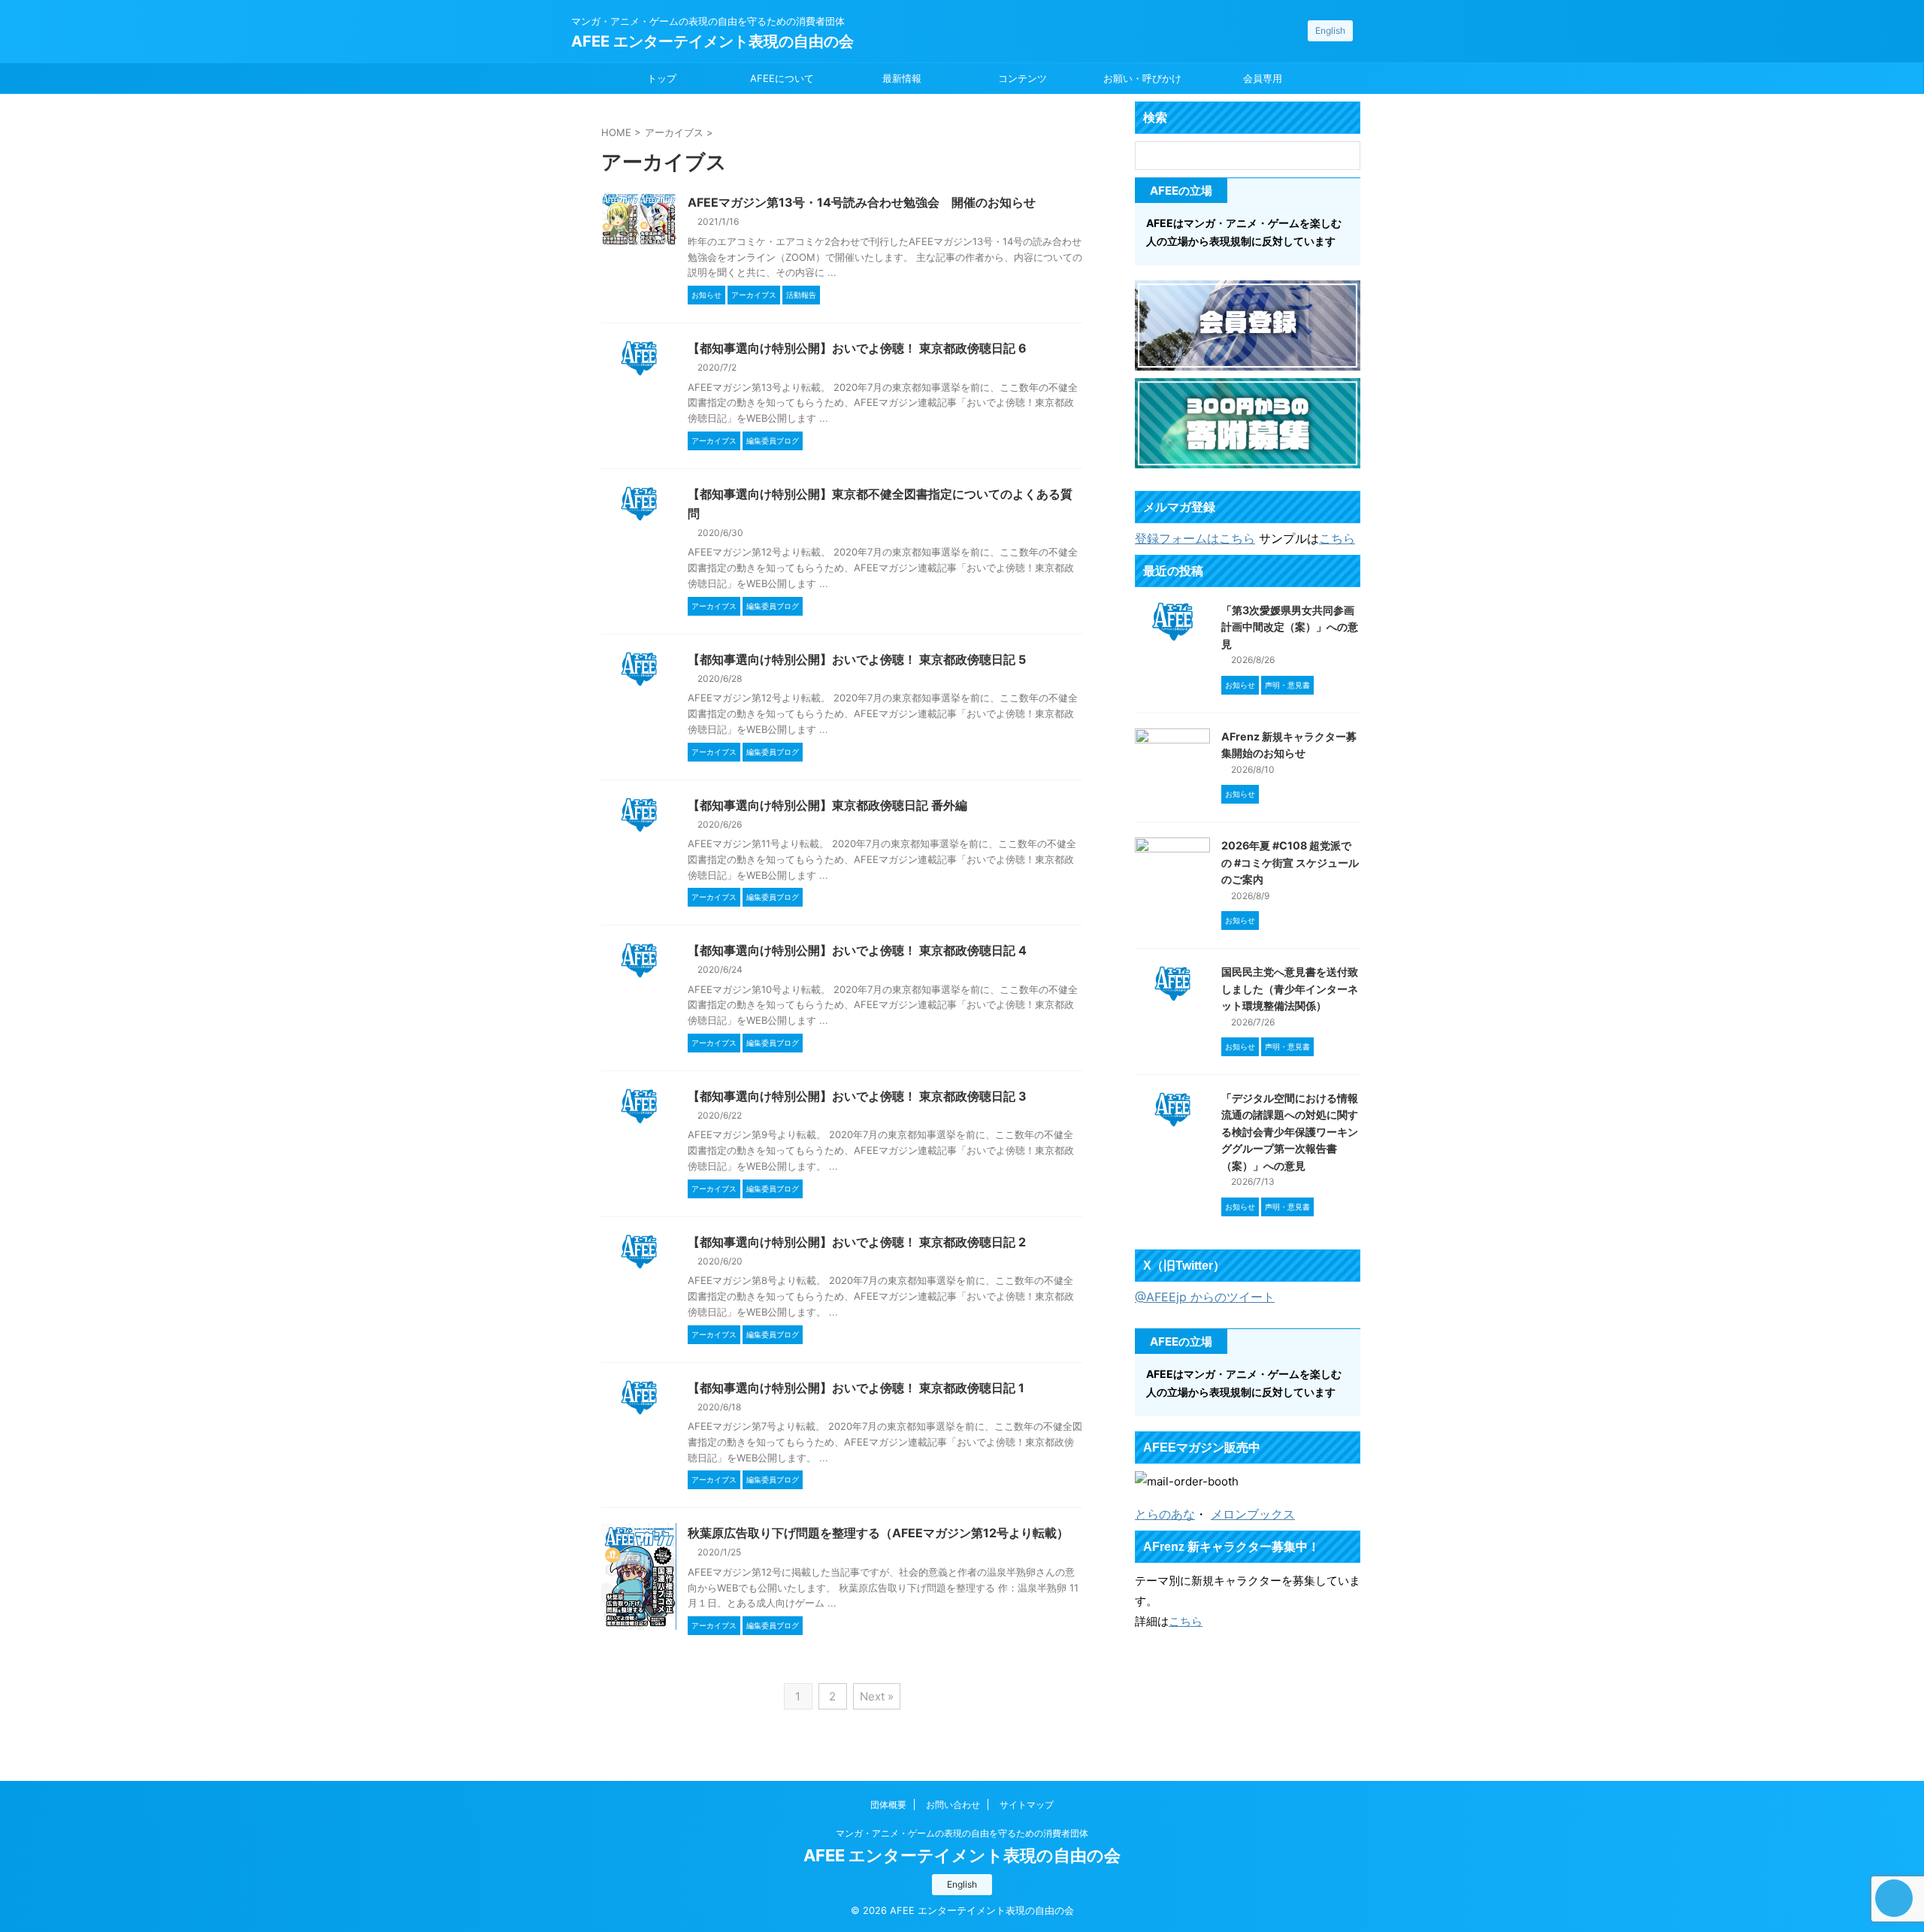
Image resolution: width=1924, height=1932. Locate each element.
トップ (662, 78)
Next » (877, 1696)
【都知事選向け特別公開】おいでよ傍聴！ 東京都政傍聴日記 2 (857, 1242)
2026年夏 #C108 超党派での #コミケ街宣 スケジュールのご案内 (1290, 862)
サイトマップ (1027, 1805)
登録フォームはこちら (1195, 538)
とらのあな (1165, 1514)
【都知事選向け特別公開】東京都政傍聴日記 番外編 (827, 805)
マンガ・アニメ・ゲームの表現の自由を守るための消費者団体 (962, 1833)
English (1330, 30)
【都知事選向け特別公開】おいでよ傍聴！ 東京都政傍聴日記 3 (857, 1096)
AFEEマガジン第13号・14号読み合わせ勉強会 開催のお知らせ (862, 202)
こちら (1337, 538)
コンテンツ (1023, 78)
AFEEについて (782, 78)
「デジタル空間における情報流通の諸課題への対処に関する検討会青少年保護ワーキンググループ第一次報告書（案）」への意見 (1290, 1132)
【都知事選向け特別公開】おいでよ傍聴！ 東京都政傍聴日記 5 (857, 659)
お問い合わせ (953, 1805)
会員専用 (1263, 78)
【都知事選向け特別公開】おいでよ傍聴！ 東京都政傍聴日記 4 (857, 950)
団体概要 (888, 1805)
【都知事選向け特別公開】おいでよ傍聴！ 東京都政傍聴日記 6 (857, 348)
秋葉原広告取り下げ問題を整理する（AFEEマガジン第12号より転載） (878, 1533)
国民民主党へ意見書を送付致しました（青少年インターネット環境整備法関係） (1290, 989)
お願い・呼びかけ (1142, 78)
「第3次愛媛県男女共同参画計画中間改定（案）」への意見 (1290, 627)
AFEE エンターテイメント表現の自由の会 (712, 41)
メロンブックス (1253, 1514)
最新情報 (902, 78)
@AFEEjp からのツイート (1205, 1297)
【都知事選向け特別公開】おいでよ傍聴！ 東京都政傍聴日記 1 (856, 1388)
